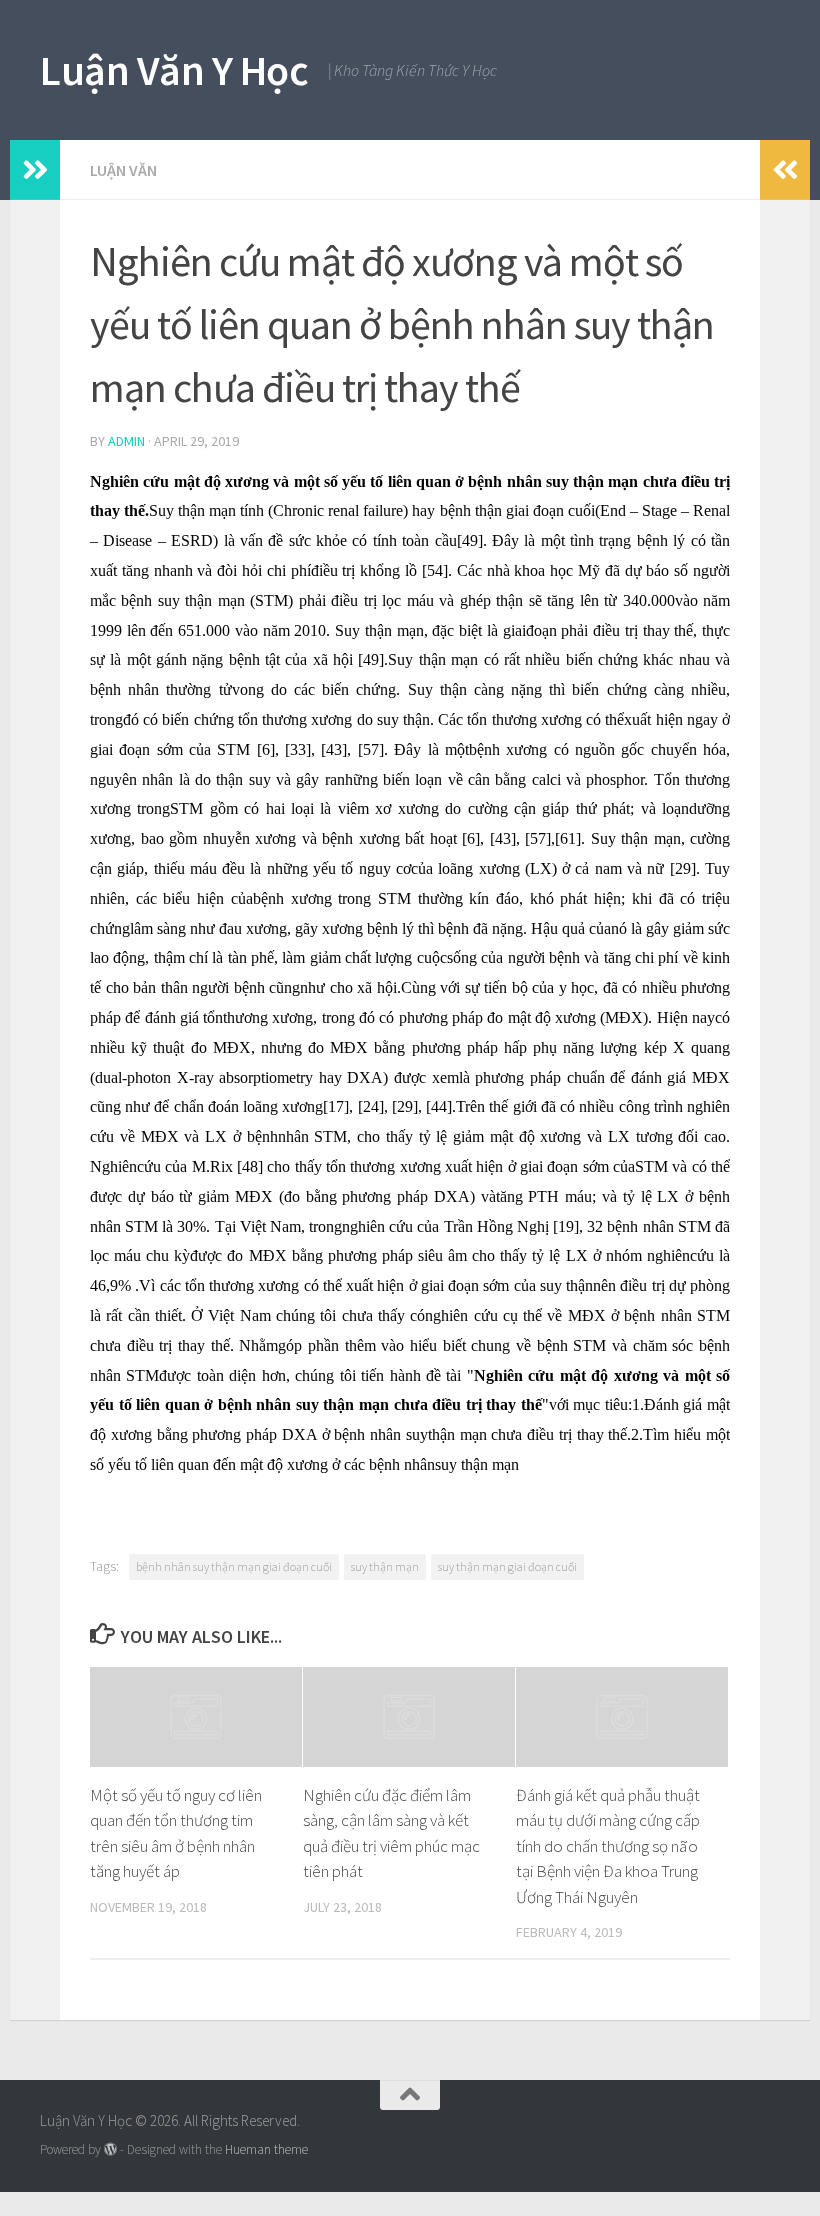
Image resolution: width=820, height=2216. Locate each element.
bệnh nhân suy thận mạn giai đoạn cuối (234, 1566)
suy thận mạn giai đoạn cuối (507, 1566)
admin (126, 441)
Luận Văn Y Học (174, 70)
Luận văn (123, 170)
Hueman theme (266, 2149)
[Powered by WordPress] (110, 2149)
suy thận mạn (385, 1566)
